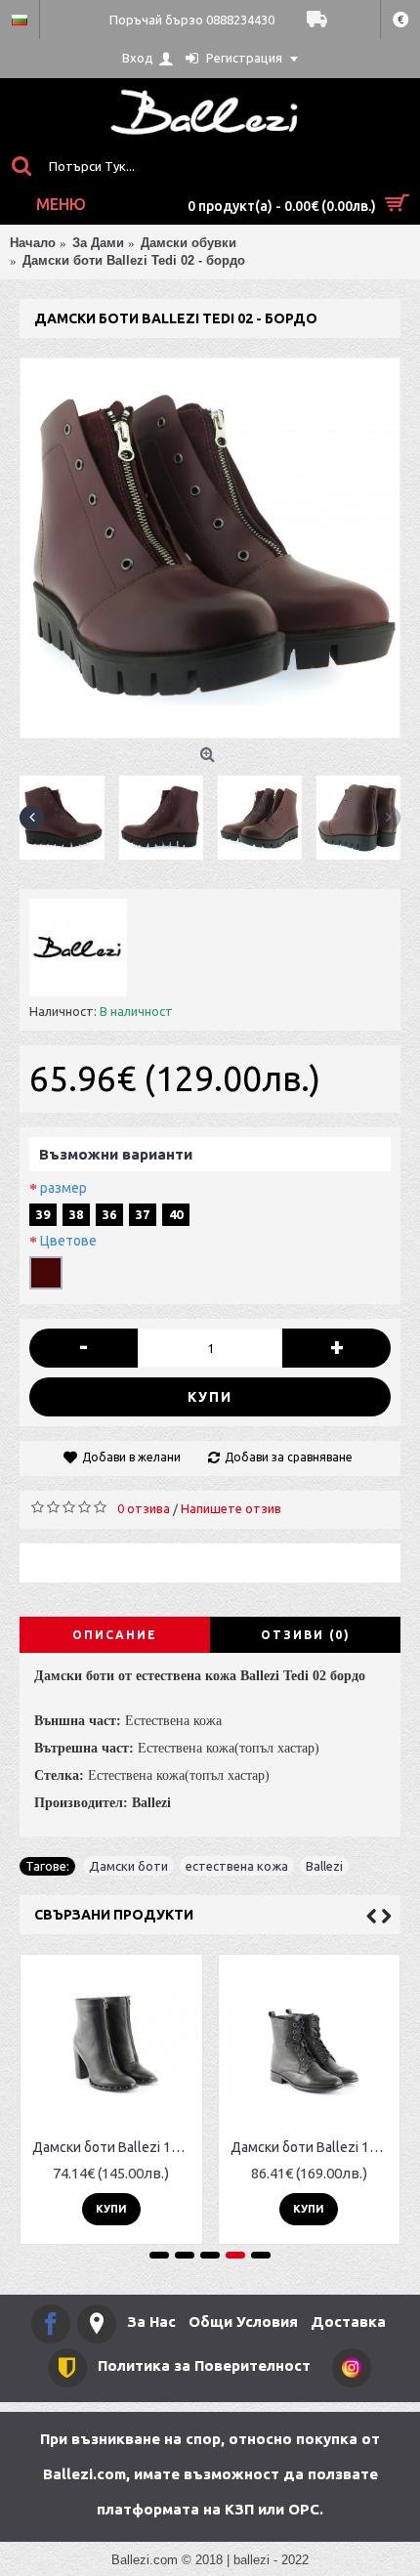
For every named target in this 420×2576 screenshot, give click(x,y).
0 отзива (144, 1508)
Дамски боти (128, 1866)
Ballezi (324, 1866)
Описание (115, 1635)
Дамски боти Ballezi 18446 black (115, 2147)
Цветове (68, 1241)
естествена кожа (237, 1866)
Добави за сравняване (289, 1457)
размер (63, 1188)
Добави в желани (131, 1457)
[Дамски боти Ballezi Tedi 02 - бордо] (210, 548)
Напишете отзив (231, 1508)
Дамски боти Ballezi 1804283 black (313, 2147)
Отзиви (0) (306, 1635)
